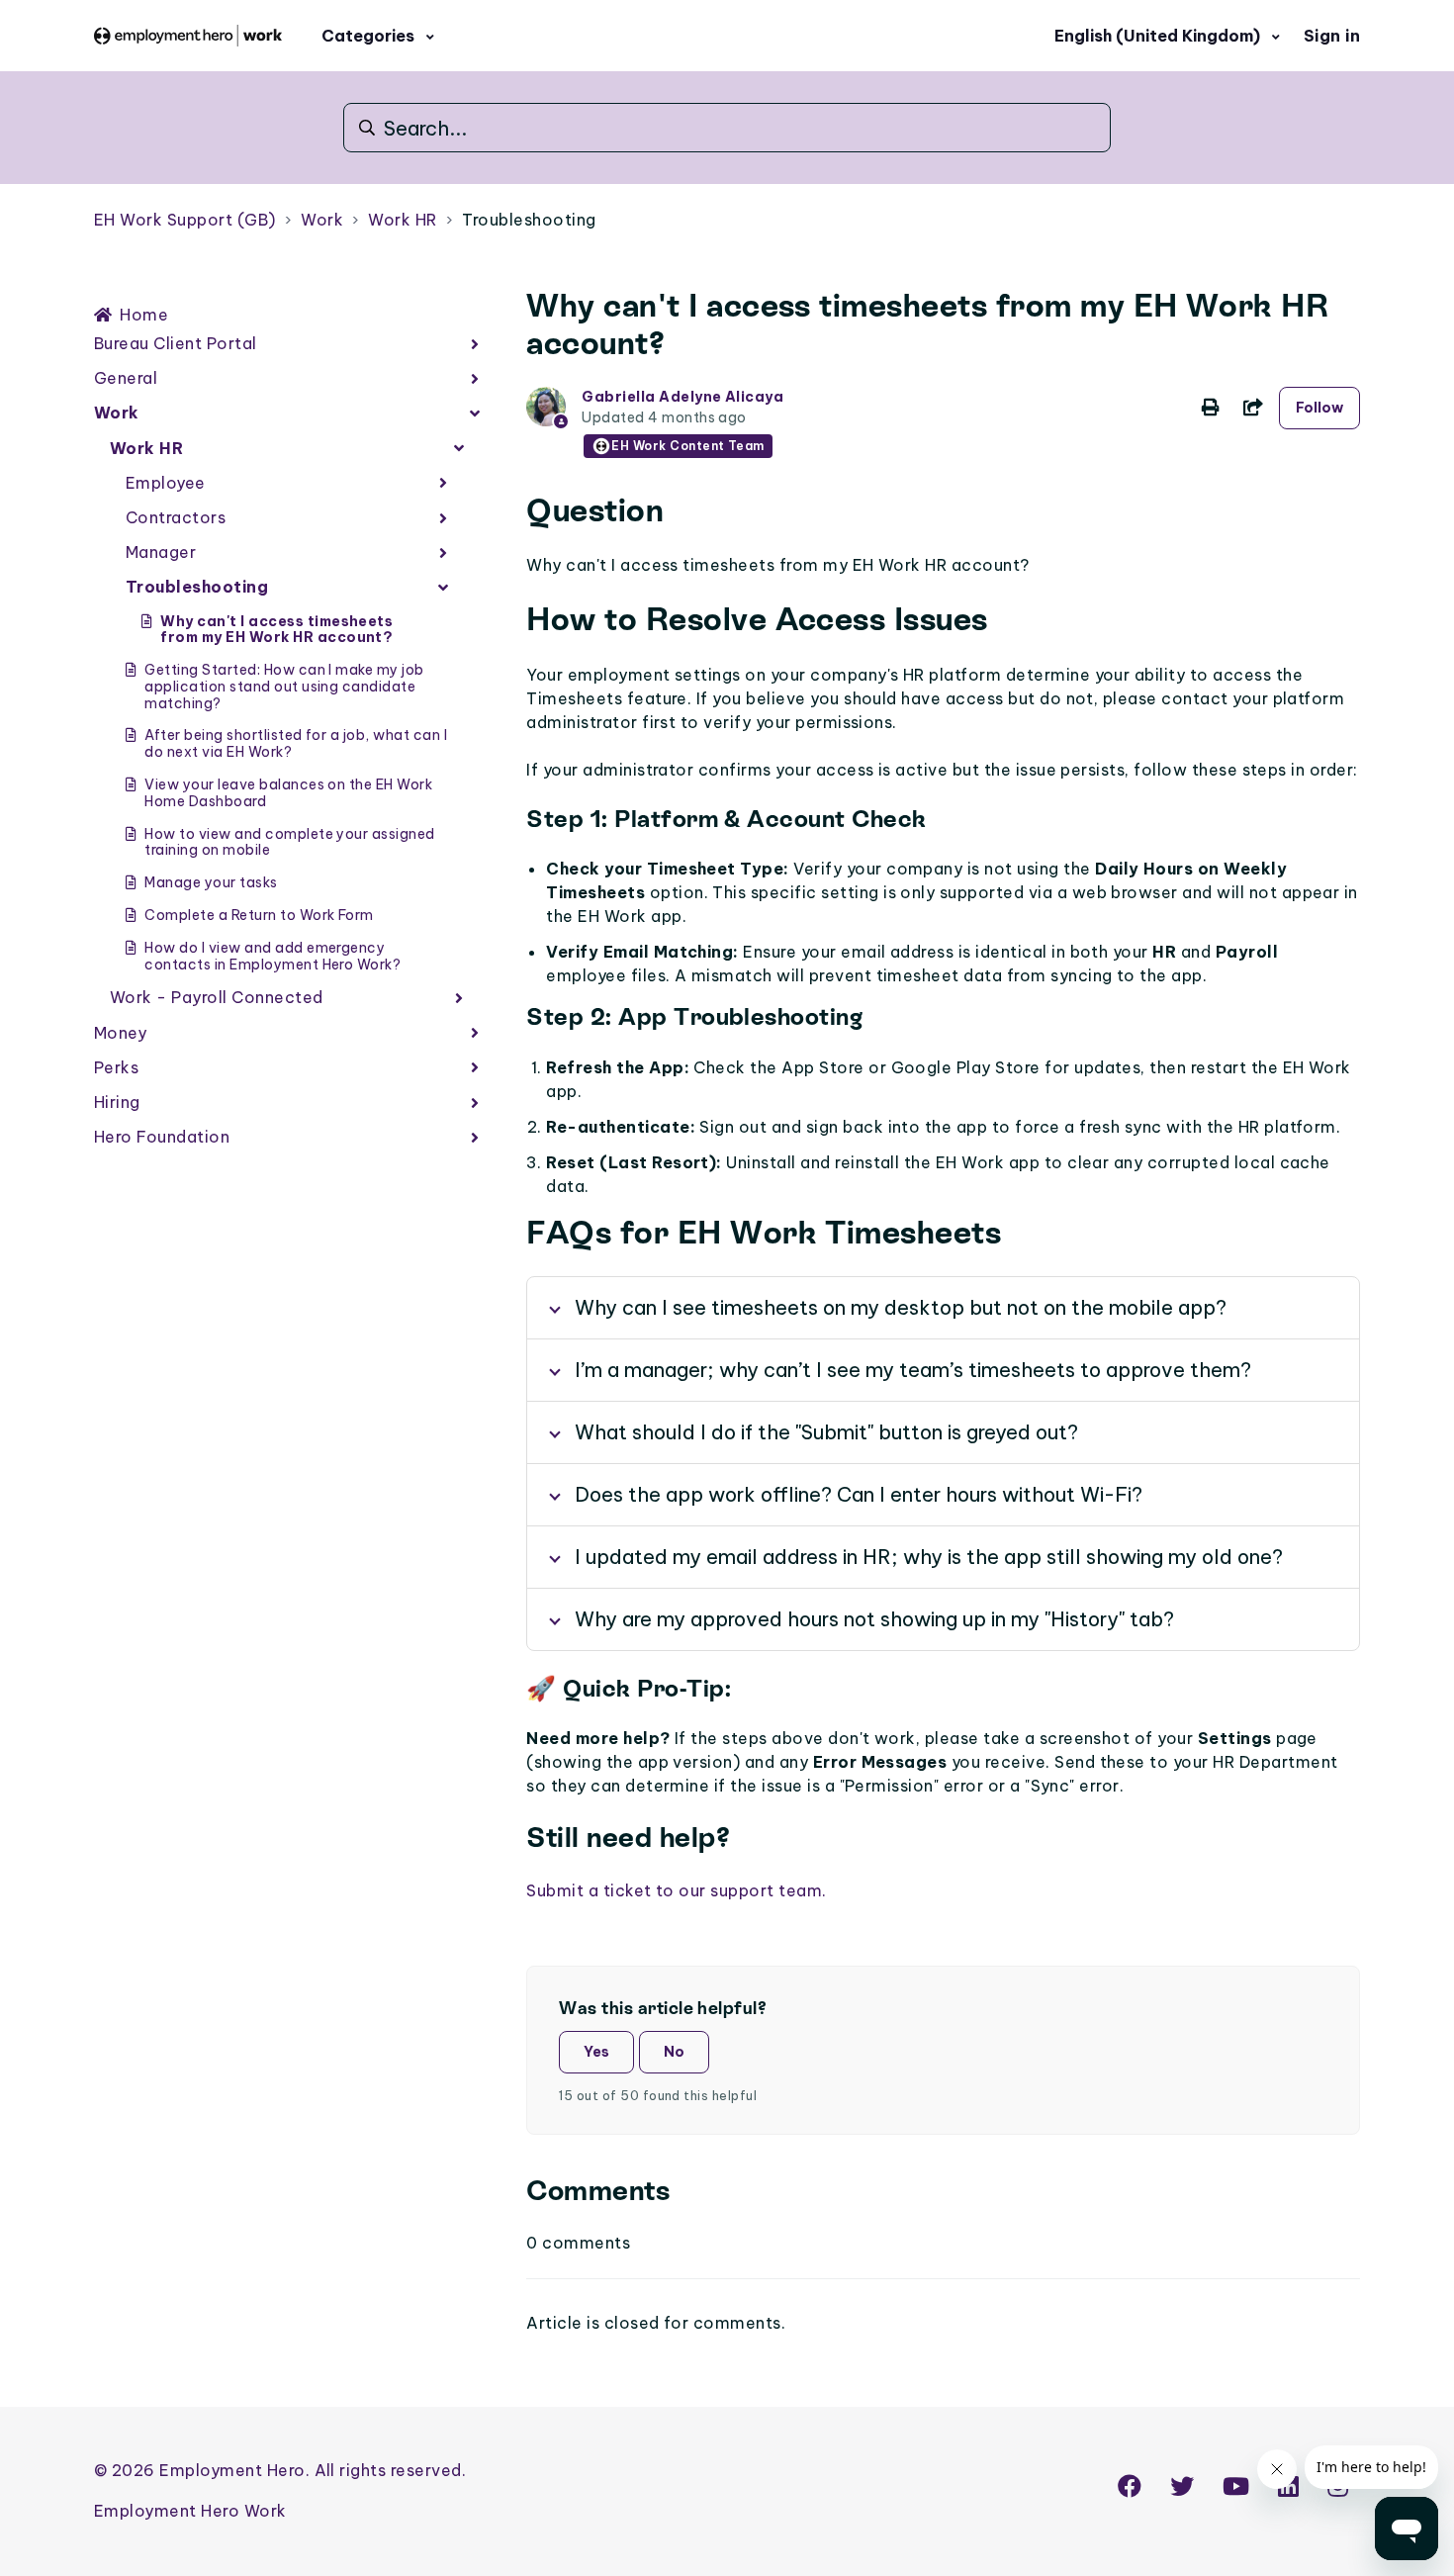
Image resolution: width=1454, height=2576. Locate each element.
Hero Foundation (162, 1137)
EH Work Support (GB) (185, 220)
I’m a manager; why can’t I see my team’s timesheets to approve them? (913, 1370)
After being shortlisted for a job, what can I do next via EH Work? (296, 743)
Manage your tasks (211, 882)
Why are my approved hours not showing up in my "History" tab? (874, 1619)
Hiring (117, 1102)
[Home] (188, 35)
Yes (596, 2052)
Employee (166, 483)
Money (120, 1033)
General (126, 378)
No (674, 2052)
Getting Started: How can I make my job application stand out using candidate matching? (284, 687)
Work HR (402, 220)
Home (144, 315)
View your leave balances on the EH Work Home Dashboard (288, 793)
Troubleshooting (529, 220)
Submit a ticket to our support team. (676, 1890)
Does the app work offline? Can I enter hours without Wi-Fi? (859, 1494)
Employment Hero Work (190, 2511)
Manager (161, 552)
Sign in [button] (1332, 36)
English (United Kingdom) (1159, 36)
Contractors (176, 517)
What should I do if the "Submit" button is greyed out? (826, 1432)
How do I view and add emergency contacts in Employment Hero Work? (273, 956)
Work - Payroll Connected (217, 997)
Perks (116, 1067)
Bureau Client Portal (176, 343)
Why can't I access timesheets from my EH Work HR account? (276, 630)
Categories (370, 36)
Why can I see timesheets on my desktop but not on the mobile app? (901, 1307)
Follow (1319, 408)
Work (322, 220)
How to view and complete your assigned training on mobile (289, 842)
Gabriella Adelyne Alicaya (682, 397)
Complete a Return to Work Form (259, 915)
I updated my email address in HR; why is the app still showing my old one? (929, 1557)
